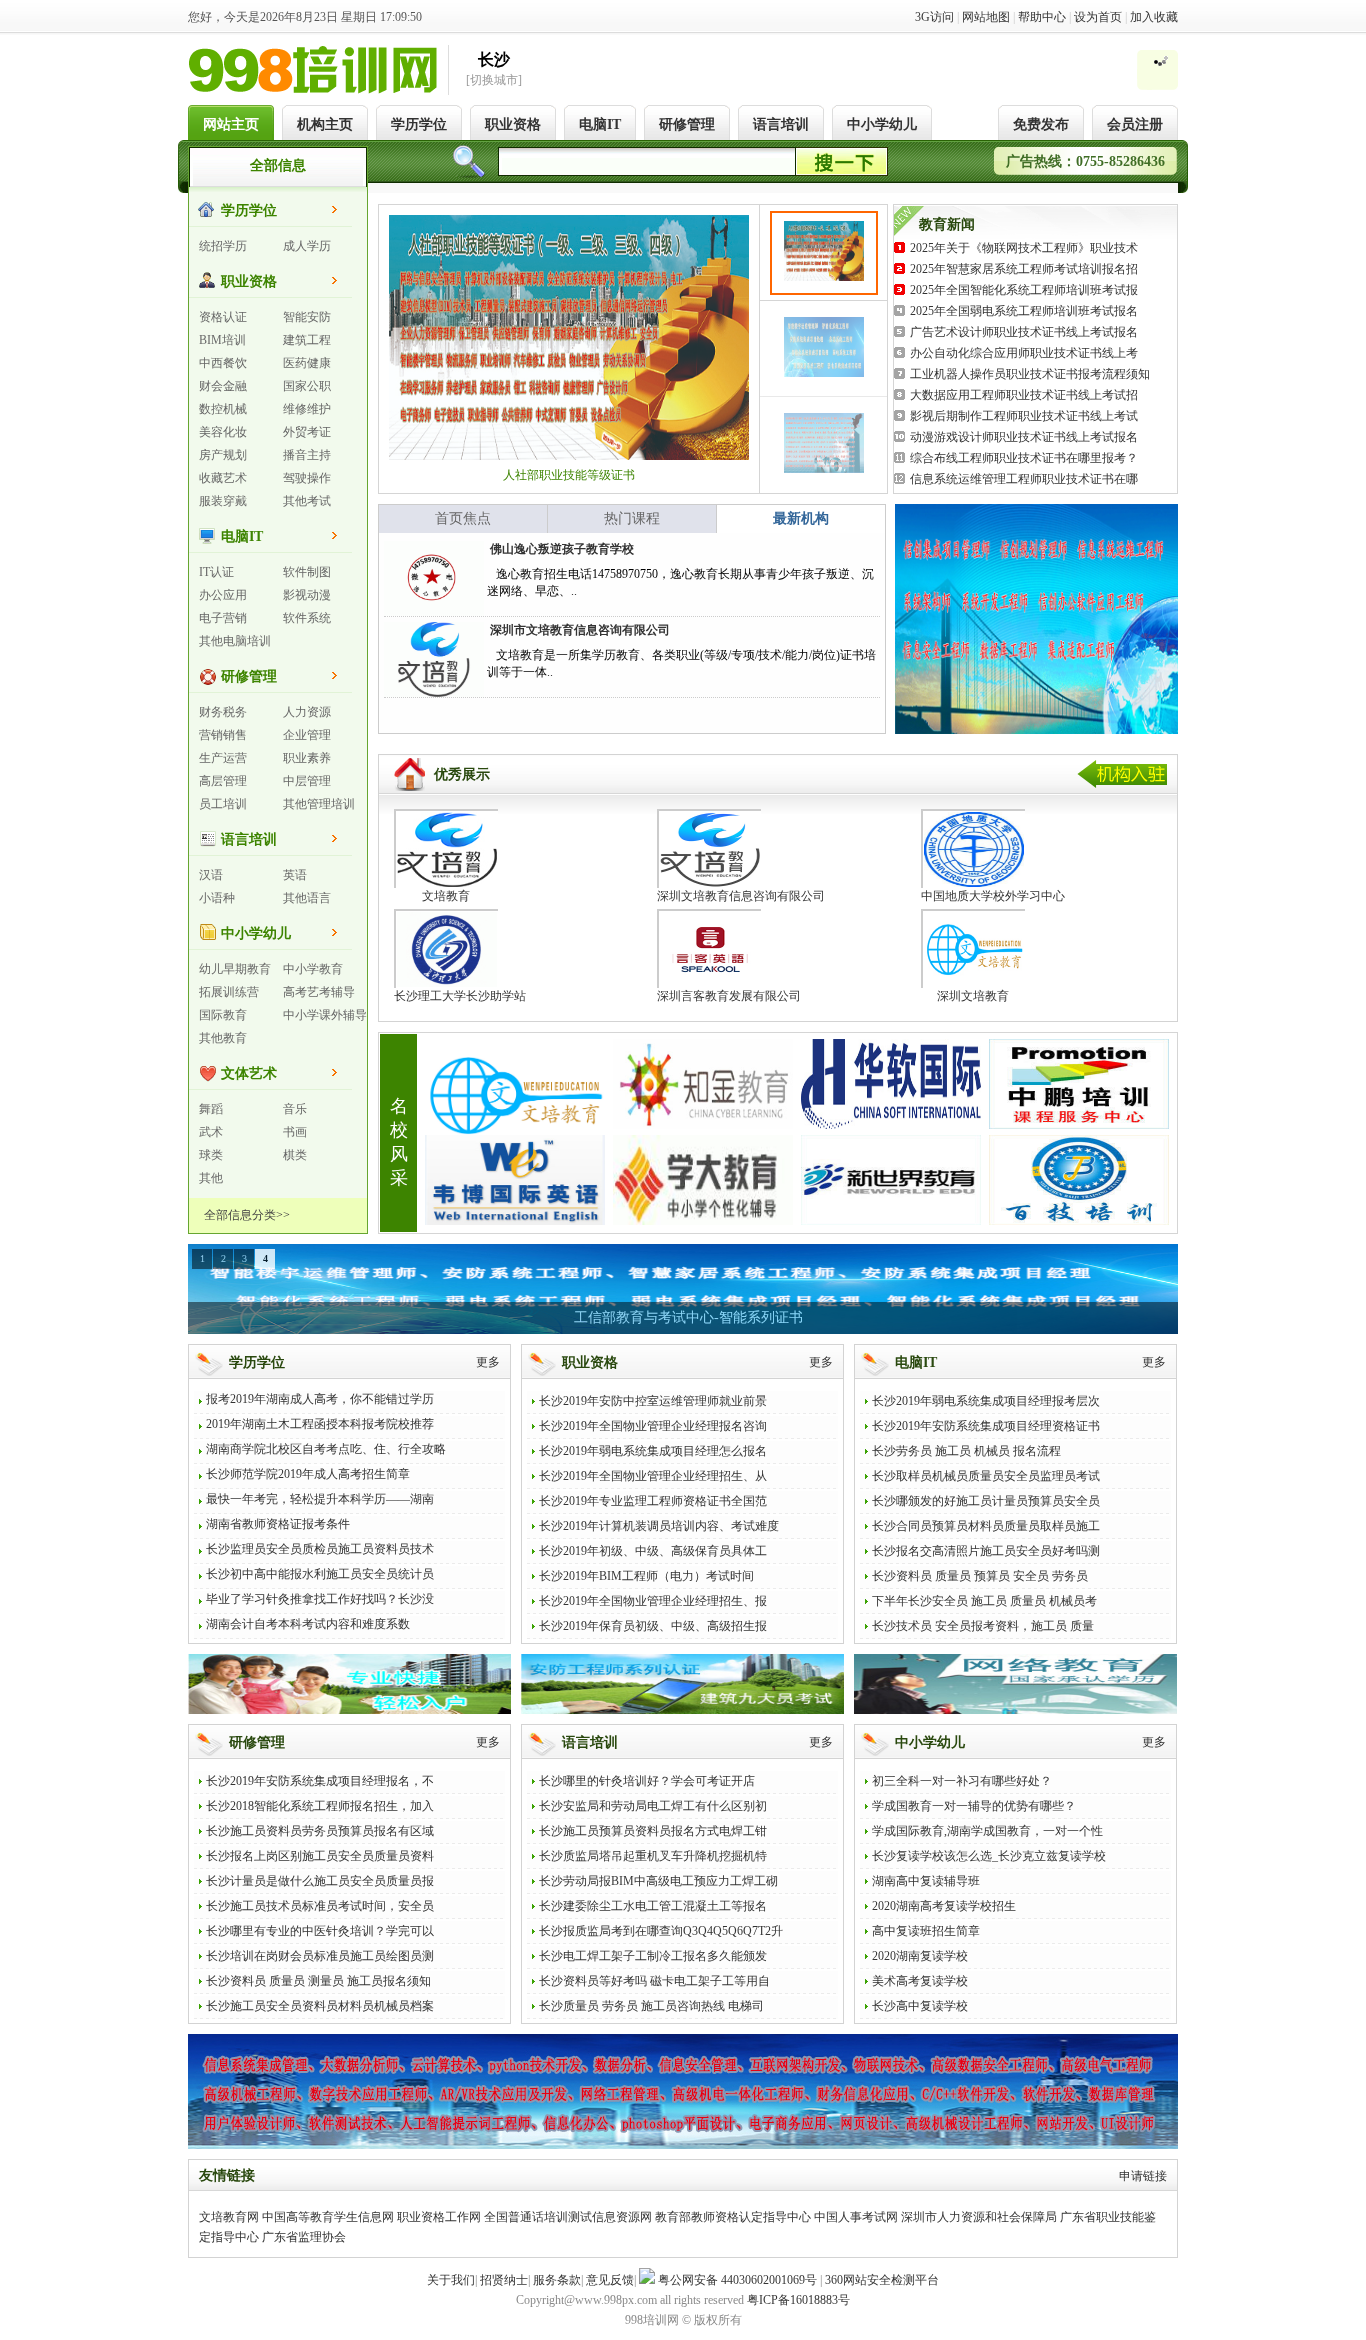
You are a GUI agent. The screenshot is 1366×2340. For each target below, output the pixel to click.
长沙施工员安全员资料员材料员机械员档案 (320, 2006)
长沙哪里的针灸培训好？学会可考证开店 (647, 1781)
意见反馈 (610, 2280)
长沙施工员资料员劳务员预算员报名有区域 (320, 1831)
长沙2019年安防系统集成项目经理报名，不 (320, 1781)
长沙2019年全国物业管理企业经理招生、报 (653, 1601)
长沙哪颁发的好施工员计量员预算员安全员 (986, 1501)
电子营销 (223, 618)
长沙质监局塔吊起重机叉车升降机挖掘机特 (653, 1856)
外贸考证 (307, 432)
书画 (295, 1132)
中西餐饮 (223, 363)
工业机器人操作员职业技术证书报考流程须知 (1030, 374)
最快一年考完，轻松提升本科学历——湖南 (320, 1499)
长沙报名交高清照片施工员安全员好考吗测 (986, 1551)
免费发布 (1041, 124)
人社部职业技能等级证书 (569, 475)
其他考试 (307, 501)
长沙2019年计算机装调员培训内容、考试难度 (659, 1526)
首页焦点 (463, 518)
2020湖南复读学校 (920, 1956)
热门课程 (632, 518)
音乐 (295, 1109)
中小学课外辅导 (325, 1015)
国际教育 (223, 1015)
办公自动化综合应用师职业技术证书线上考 (1024, 353)
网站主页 (231, 124)
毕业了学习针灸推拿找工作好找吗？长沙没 (320, 1599)
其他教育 (223, 1038)
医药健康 (307, 363)
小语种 (217, 898)
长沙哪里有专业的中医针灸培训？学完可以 (320, 1931)
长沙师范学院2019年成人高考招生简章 (308, 1474)
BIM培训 (222, 340)
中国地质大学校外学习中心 (993, 896)
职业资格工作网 (439, 2217)
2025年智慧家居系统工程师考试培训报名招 (1024, 269)
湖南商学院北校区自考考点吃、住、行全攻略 (326, 1449)
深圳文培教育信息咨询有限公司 (741, 896)
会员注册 (1135, 124)
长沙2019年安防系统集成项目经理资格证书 (986, 1426)
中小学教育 (313, 969)
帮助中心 (1042, 17)
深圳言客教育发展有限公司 (729, 996)
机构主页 (325, 124)
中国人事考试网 (856, 2217)
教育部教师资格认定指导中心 (733, 2217)
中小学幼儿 (882, 124)
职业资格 (513, 124)
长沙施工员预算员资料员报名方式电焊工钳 (653, 1831)
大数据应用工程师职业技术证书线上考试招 (1024, 395)
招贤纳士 (504, 2280)
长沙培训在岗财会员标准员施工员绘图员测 (320, 1956)
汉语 (211, 875)
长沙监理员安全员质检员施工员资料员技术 (320, 1549)
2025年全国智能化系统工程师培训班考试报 (1024, 290)
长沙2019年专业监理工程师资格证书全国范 (653, 1501)
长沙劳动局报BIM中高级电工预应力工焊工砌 (658, 1881)
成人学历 (307, 246)
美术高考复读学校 (920, 1981)
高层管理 (223, 781)
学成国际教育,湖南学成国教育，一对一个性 (987, 1831)
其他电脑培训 (235, 641)
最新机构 (801, 518)
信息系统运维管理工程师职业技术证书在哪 (1024, 479)
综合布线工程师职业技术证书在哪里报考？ (1024, 458)
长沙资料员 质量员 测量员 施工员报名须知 (318, 1981)
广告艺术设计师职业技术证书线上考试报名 (1024, 332)
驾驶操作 (307, 478)
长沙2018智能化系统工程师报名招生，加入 (320, 1806)
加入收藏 (1154, 17)
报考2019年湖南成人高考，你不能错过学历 (320, 1399)
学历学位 (419, 124)
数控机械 (223, 409)
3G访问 (934, 17)
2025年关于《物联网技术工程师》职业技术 (1024, 248)
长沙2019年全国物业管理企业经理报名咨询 (653, 1426)
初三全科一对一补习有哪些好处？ (962, 1781)
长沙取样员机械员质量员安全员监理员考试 (986, 1476)
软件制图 (307, 572)
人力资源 (307, 712)
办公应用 (223, 595)
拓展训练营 (229, 992)
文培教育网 (229, 2217)
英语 (295, 875)
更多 (488, 1362)
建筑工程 (307, 340)
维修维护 (307, 409)
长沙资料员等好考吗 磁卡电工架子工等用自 (654, 1981)
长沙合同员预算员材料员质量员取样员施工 (986, 1526)
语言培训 (781, 124)
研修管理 (687, 124)
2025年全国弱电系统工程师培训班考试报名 (1024, 311)
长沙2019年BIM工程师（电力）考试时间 (646, 1576)
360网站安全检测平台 (882, 2280)
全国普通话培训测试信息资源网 (568, 2217)
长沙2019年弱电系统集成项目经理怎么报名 (653, 1451)
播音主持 (307, 455)
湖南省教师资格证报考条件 (278, 1524)
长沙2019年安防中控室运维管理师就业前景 (653, 1401)
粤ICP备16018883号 (798, 2300)
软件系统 (307, 618)
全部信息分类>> (247, 1215)
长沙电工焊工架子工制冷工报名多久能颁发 (653, 1956)
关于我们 (451, 2280)
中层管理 (307, 781)
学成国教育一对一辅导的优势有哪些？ (974, 1806)
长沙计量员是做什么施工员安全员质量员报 (320, 1881)
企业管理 (307, 735)
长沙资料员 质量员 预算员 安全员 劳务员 (980, 1576)
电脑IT (600, 124)
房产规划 (223, 455)
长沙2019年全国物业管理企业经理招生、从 (653, 1476)
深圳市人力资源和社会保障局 (979, 2217)
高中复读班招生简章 (926, 1931)
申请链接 (1143, 2176)
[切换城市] (494, 80)
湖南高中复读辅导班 (926, 1881)
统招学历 (223, 246)
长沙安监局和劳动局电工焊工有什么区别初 (653, 1806)
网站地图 (986, 17)
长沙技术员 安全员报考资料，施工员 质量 (983, 1626)
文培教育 (446, 896)
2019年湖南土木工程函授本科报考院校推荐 (320, 1424)
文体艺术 (249, 1073)
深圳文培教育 (973, 996)
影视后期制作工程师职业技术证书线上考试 (1024, 416)
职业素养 (307, 758)
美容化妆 (223, 432)
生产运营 (223, 758)
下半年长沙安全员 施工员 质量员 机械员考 (984, 1601)
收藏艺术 (223, 478)
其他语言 (307, 898)
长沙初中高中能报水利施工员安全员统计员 (320, 1574)
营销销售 (223, 735)
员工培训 (223, 804)
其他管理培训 (319, 804)
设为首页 (1098, 17)
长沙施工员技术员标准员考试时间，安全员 (320, 1906)
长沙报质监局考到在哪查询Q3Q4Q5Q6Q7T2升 (661, 1931)
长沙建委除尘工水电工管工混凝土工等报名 (653, 1906)
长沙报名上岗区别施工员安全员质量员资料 (320, 1856)
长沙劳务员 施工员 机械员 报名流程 (966, 1451)
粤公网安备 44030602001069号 (737, 2280)
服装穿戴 (223, 501)
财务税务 (223, 712)
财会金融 (223, 386)
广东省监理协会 (304, 2237)
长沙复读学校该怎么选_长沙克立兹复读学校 (989, 1856)
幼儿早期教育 (235, 969)
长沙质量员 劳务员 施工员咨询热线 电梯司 (651, 2006)
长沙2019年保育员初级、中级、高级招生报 (653, 1626)
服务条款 (557, 2280)
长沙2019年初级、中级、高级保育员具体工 (653, 1551)
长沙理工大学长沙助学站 (460, 996)
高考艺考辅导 (319, 992)
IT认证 (216, 572)
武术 (211, 1132)
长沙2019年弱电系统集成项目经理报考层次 (986, 1401)
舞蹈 (211, 1109)
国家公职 (307, 386)
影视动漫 (307, 595)
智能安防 (307, 317)
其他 (211, 1178)
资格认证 (223, 317)
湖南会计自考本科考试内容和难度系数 (308, 1624)
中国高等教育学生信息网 (328, 2217)
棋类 (295, 1155)
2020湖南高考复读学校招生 (944, 1906)
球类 (211, 1155)
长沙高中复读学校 (920, 2006)
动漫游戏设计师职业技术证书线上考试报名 (1024, 437)
